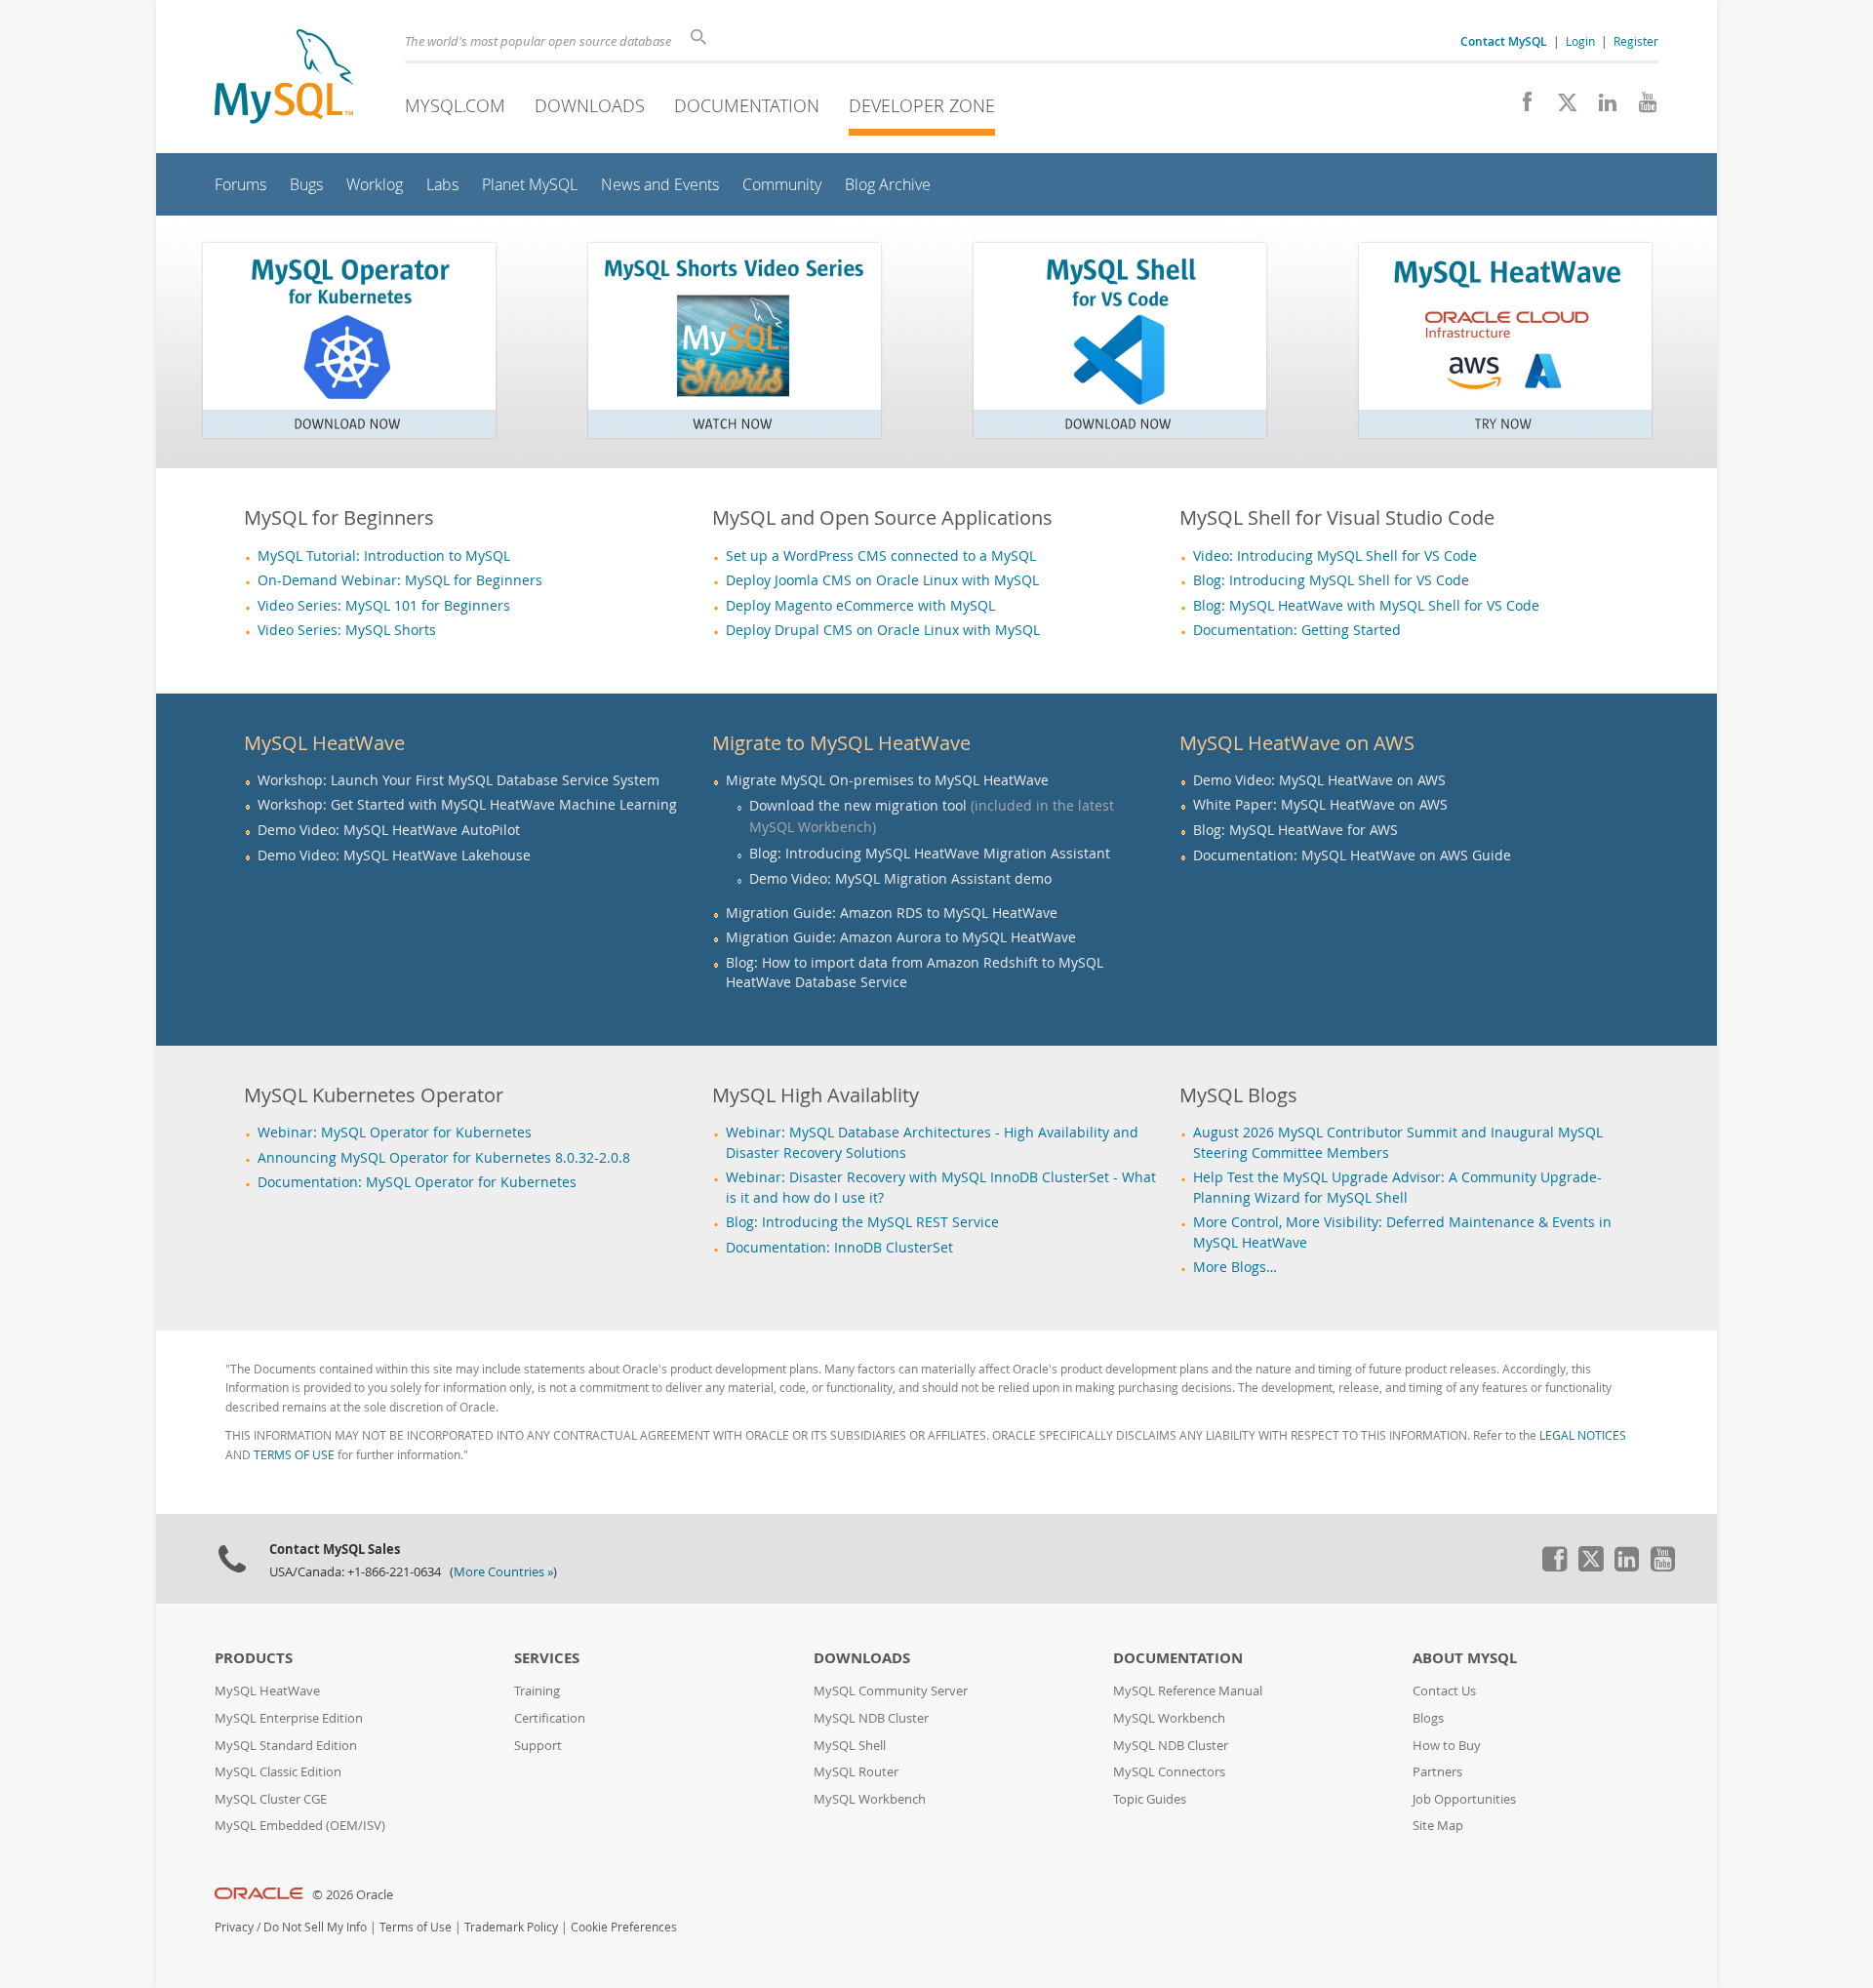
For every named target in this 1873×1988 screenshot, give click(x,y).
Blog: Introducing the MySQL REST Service (862, 1222)
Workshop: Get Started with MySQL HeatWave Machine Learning (467, 805)
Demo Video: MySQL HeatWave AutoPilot (389, 830)
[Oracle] (259, 1895)
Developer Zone (922, 105)
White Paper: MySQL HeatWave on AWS (1320, 805)
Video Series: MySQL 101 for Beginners (384, 606)
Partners (1437, 1772)
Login (1580, 41)
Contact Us (1444, 1691)
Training (537, 1691)
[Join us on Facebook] (1520, 107)
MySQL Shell (850, 1746)
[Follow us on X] (1560, 107)
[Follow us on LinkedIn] (1600, 107)
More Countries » (503, 1572)
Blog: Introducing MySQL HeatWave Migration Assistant (930, 853)
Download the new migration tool (858, 805)
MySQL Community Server (891, 1691)
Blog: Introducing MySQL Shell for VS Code (1331, 580)
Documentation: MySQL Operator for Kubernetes (417, 1182)
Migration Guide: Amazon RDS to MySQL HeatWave (892, 913)
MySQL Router (856, 1772)
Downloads (590, 105)
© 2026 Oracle (353, 1895)
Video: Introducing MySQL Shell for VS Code (1335, 556)
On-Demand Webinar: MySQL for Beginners (400, 580)
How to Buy (1447, 1746)
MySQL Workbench (870, 1799)
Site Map (1438, 1826)
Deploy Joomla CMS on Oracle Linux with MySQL (882, 580)
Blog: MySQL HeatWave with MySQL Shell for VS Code (1366, 606)
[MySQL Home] (284, 79)
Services (547, 1658)
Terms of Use (416, 1927)
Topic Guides (1150, 1799)
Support (538, 1746)
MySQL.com (455, 105)
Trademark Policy (511, 1927)
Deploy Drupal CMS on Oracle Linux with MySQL (883, 630)
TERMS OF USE (294, 1455)
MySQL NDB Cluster (871, 1718)
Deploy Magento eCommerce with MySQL (860, 606)
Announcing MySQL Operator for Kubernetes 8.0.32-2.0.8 (444, 1158)
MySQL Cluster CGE (271, 1799)
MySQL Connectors (1169, 1772)
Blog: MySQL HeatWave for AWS (1295, 830)
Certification (550, 1718)
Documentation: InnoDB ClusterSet (839, 1248)
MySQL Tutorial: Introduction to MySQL (384, 556)
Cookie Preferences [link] (624, 1927)
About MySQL (1465, 1658)
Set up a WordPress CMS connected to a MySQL (881, 556)
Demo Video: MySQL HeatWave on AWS (1319, 780)
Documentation (747, 105)
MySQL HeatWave (267, 1691)
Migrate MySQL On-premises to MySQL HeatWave (887, 780)
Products (254, 1658)
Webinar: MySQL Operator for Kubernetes (395, 1133)
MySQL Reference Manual (1188, 1691)
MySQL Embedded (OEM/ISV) (300, 1826)
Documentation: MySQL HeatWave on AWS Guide (1352, 855)
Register (1636, 41)
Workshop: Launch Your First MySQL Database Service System (458, 780)
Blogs (1428, 1718)
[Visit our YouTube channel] (1640, 107)
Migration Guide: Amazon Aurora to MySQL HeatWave (901, 937)
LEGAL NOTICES (1583, 1435)
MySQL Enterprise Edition (289, 1718)
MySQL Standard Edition (286, 1746)
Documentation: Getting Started (1297, 630)
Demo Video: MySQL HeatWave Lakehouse (394, 855)
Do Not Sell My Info (315, 1927)
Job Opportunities (1464, 1799)
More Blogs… (1235, 1267)
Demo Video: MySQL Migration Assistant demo (900, 878)
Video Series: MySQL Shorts (347, 630)
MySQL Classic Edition (278, 1772)
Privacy (234, 1927)
